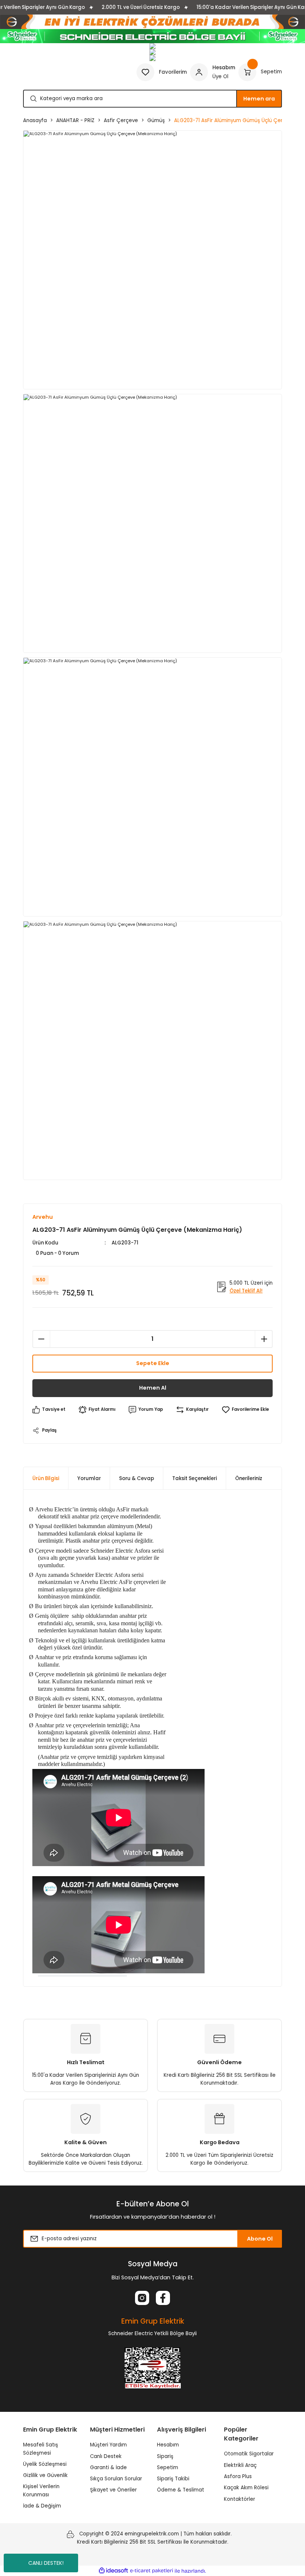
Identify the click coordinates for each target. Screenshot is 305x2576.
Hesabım (168, 2445)
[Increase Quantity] (264, 1339)
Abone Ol (260, 2239)
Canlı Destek (106, 2456)
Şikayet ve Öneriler (113, 2490)
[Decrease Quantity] (41, 1339)
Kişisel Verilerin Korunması (41, 2490)
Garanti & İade (108, 2467)
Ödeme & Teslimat (181, 2490)
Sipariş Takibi (173, 2479)
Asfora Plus (238, 2476)
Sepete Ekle (153, 1363)
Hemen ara (259, 99)
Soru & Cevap (137, 1478)
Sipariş (165, 2456)
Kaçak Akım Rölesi (246, 2488)
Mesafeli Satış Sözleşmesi (41, 2449)
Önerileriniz (249, 1478)
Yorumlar (89, 1478)
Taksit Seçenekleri (195, 1478)
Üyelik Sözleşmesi (45, 2464)
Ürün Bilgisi (46, 1478)
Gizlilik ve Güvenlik (45, 2475)
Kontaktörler (240, 2499)
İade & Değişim (42, 2506)
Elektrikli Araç (240, 2465)
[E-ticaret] (152, 2571)
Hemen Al (153, 1388)
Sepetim (168, 2467)
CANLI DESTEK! (46, 2563)
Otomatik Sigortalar (249, 2454)
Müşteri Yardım (108, 2445)
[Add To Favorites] (245, 1410)
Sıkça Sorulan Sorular (116, 2479)
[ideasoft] (113, 2571)
